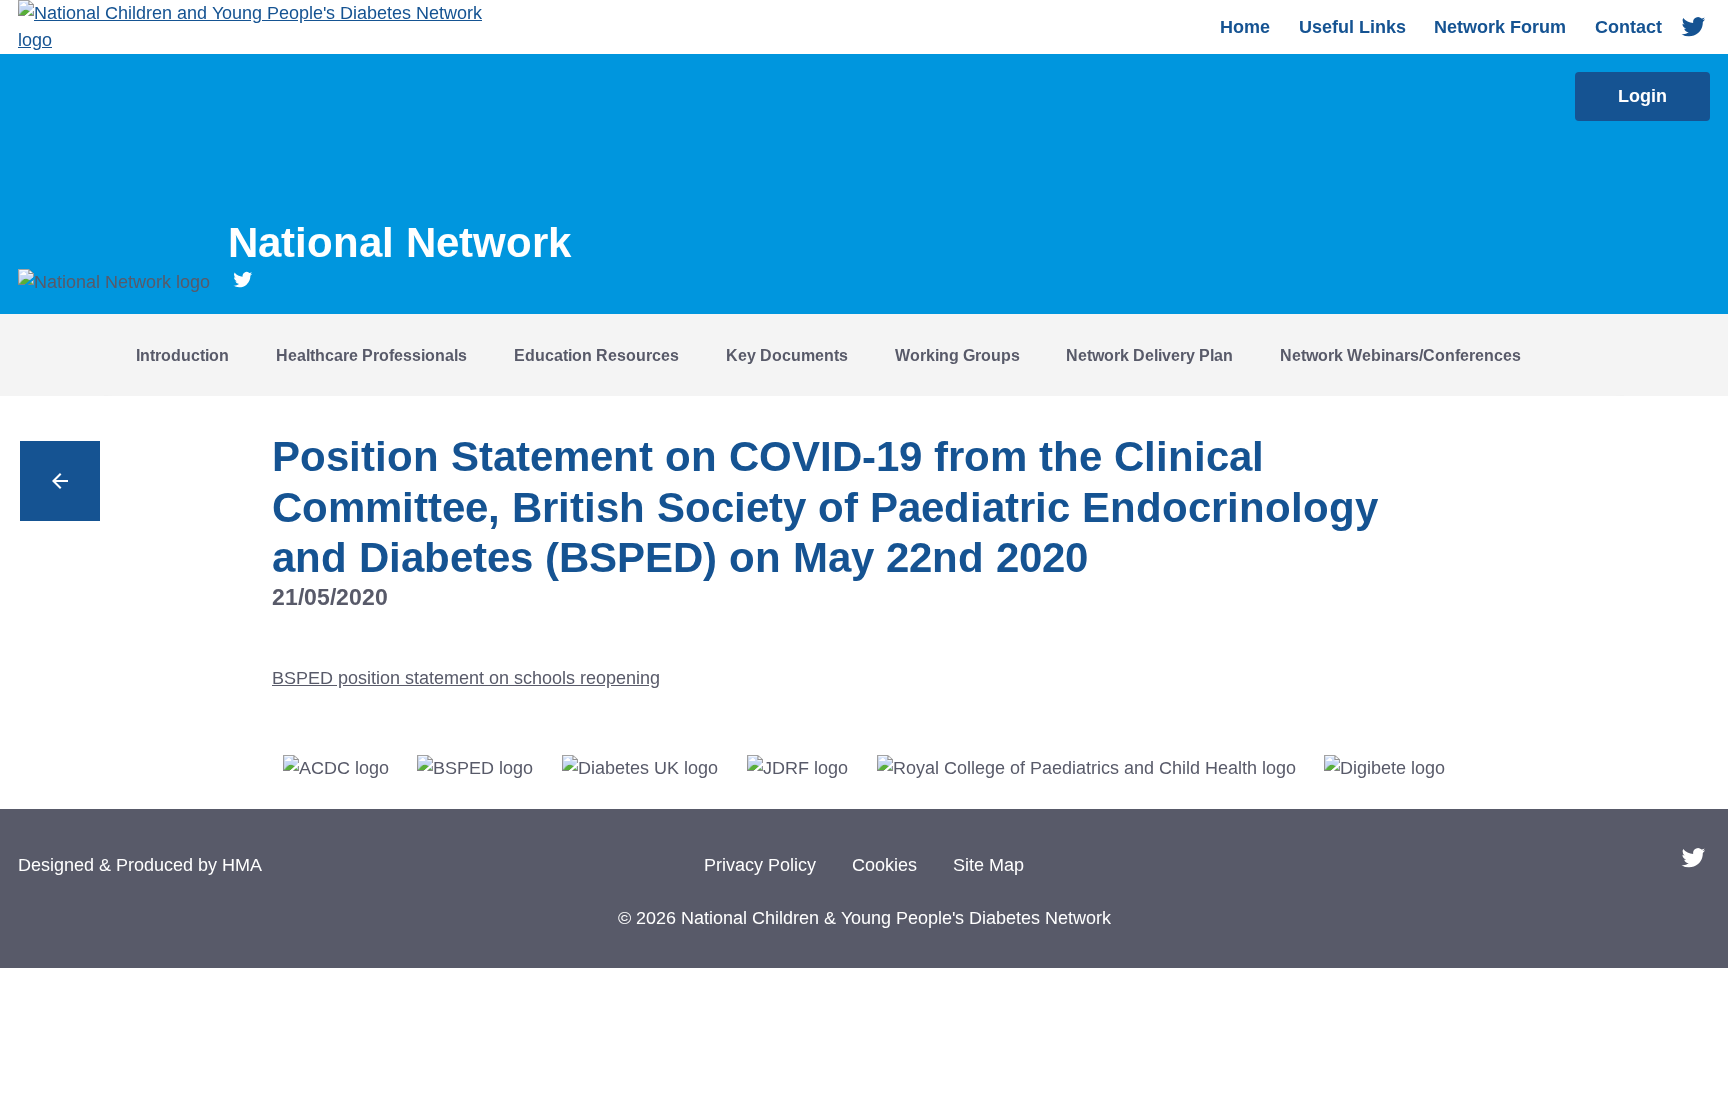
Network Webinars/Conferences (1400, 355)
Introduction (182, 355)
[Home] (268, 27)
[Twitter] (1693, 27)
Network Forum (1500, 27)
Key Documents (787, 355)
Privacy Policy (760, 865)
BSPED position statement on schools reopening (466, 678)
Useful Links (1352, 27)
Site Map (988, 865)
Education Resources (596, 355)
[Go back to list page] (60, 481)
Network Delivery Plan (1149, 355)
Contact (1628, 27)
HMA (242, 865)
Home (1245, 27)
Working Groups (957, 355)
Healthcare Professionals (371, 355)
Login (1642, 96)
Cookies (884, 865)
